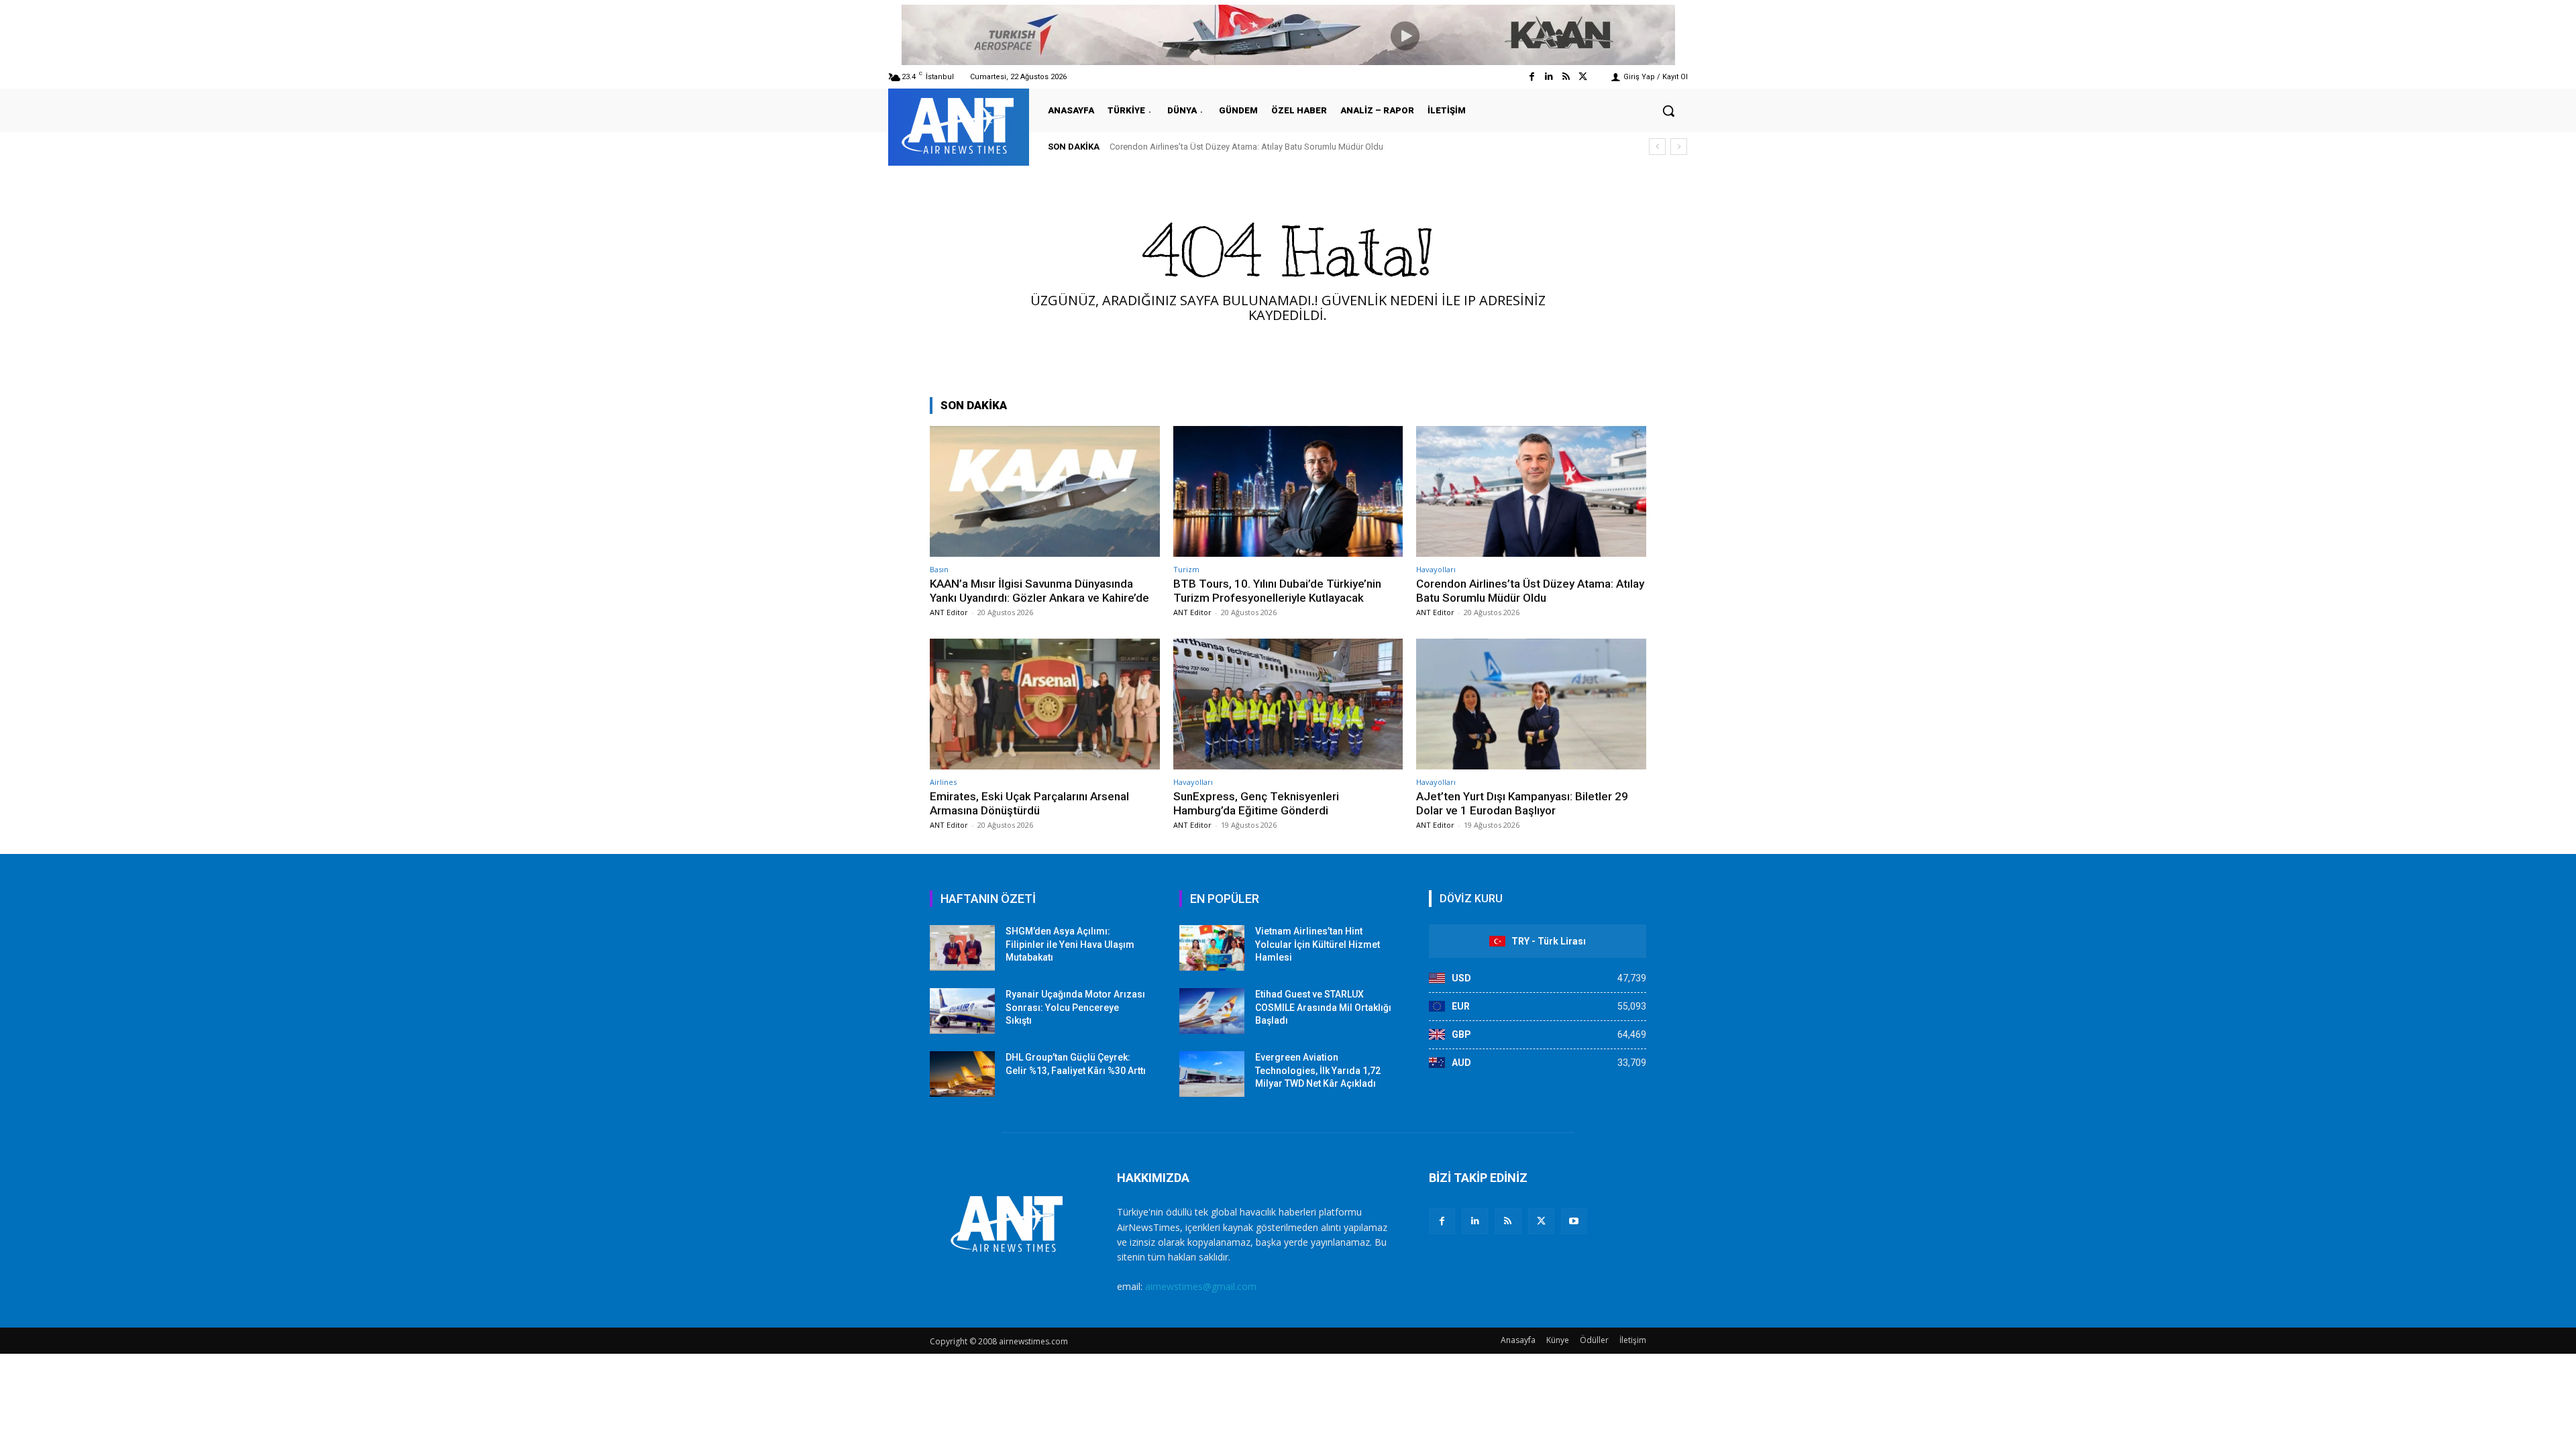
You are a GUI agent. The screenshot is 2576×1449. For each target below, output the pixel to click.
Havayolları (1436, 569)
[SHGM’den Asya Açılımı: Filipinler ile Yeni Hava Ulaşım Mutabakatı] (962, 948)
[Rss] (1566, 77)
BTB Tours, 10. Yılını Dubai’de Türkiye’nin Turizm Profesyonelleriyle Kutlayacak (1277, 590)
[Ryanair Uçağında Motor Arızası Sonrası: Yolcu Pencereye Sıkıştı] (962, 1011)
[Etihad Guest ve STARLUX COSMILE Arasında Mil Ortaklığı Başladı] (1212, 1011)
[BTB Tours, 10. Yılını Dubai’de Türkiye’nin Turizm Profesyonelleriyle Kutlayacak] (1288, 491)
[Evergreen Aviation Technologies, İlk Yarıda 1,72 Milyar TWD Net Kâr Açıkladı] (1212, 1074)
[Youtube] (1574, 1221)
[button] (1668, 111)
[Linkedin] (1549, 77)
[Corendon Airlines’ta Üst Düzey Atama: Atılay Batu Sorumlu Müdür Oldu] (1531, 491)
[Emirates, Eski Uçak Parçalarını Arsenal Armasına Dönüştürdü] (1045, 704)
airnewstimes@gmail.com (1201, 1286)
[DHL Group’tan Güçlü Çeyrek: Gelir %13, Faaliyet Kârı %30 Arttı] (962, 1074)
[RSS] (1508, 1221)
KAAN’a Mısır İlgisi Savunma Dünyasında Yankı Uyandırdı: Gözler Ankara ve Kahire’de (1039, 590)
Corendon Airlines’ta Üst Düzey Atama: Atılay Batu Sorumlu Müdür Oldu (1530, 590)
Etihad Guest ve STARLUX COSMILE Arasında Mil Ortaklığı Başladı (1323, 1007)
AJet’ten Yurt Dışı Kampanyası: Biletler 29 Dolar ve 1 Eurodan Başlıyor (1522, 803)
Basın (939, 569)
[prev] (1657, 147)
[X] (1541, 1221)
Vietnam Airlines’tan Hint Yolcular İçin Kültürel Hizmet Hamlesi (1318, 944)
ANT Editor (949, 612)
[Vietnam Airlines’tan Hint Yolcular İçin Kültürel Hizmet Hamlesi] (1212, 948)
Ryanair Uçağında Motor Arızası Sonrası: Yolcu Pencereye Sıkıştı (1075, 1007)
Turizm (1186, 569)
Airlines (943, 782)
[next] (1679, 147)
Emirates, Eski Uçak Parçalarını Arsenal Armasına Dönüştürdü (1230, 147)
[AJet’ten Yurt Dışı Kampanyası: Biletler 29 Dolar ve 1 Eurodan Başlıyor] (1531, 704)
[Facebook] (1532, 77)
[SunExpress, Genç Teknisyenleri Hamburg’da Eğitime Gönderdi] (1288, 704)
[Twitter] (1583, 77)
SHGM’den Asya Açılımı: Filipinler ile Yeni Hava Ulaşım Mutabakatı (1070, 944)
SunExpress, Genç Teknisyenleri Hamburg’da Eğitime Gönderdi (1256, 803)
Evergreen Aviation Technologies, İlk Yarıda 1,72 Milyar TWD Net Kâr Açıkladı (1318, 1070)
